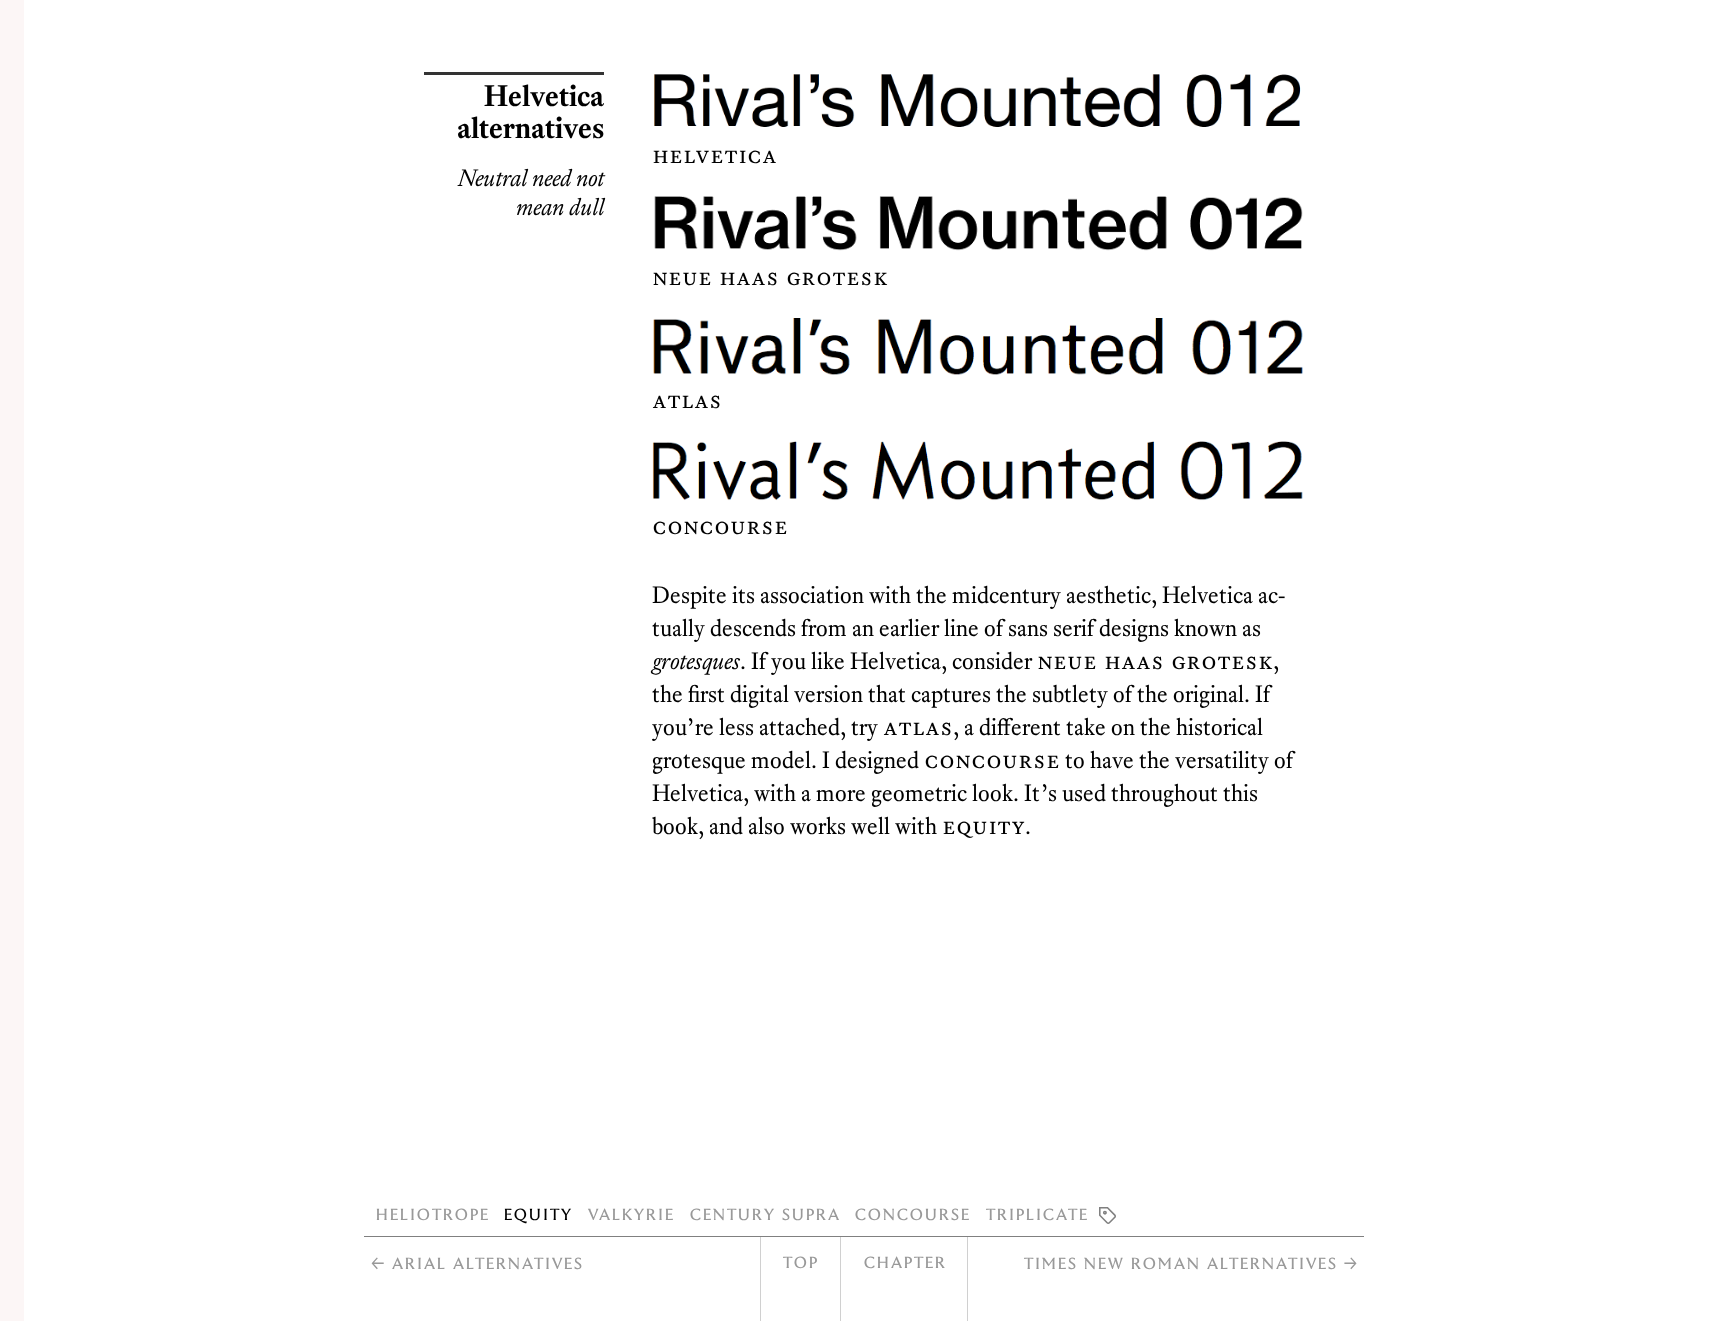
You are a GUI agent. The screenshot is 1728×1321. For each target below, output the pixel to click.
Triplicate (1036, 1213)
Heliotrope (432, 1213)
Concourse (912, 1213)
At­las (918, 727)
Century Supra (764, 1213)
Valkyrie (630, 1213)
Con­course (992, 760)
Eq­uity (983, 826)
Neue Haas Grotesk (1155, 661)
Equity (537, 1213)
